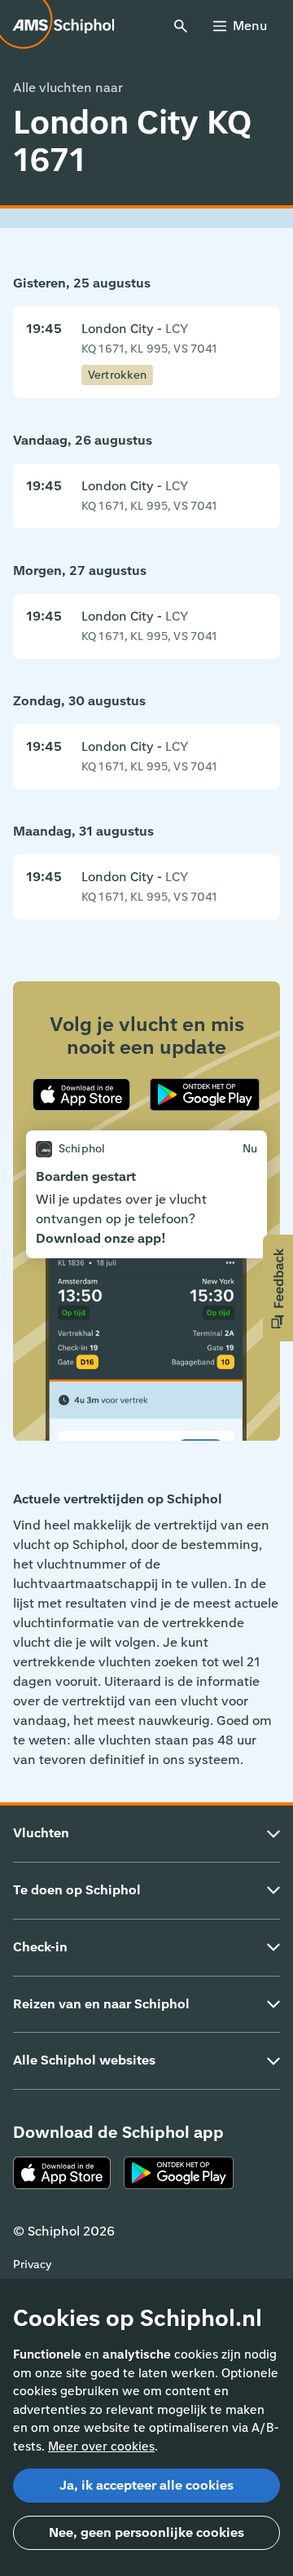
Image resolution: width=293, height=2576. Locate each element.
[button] (278, 1288)
